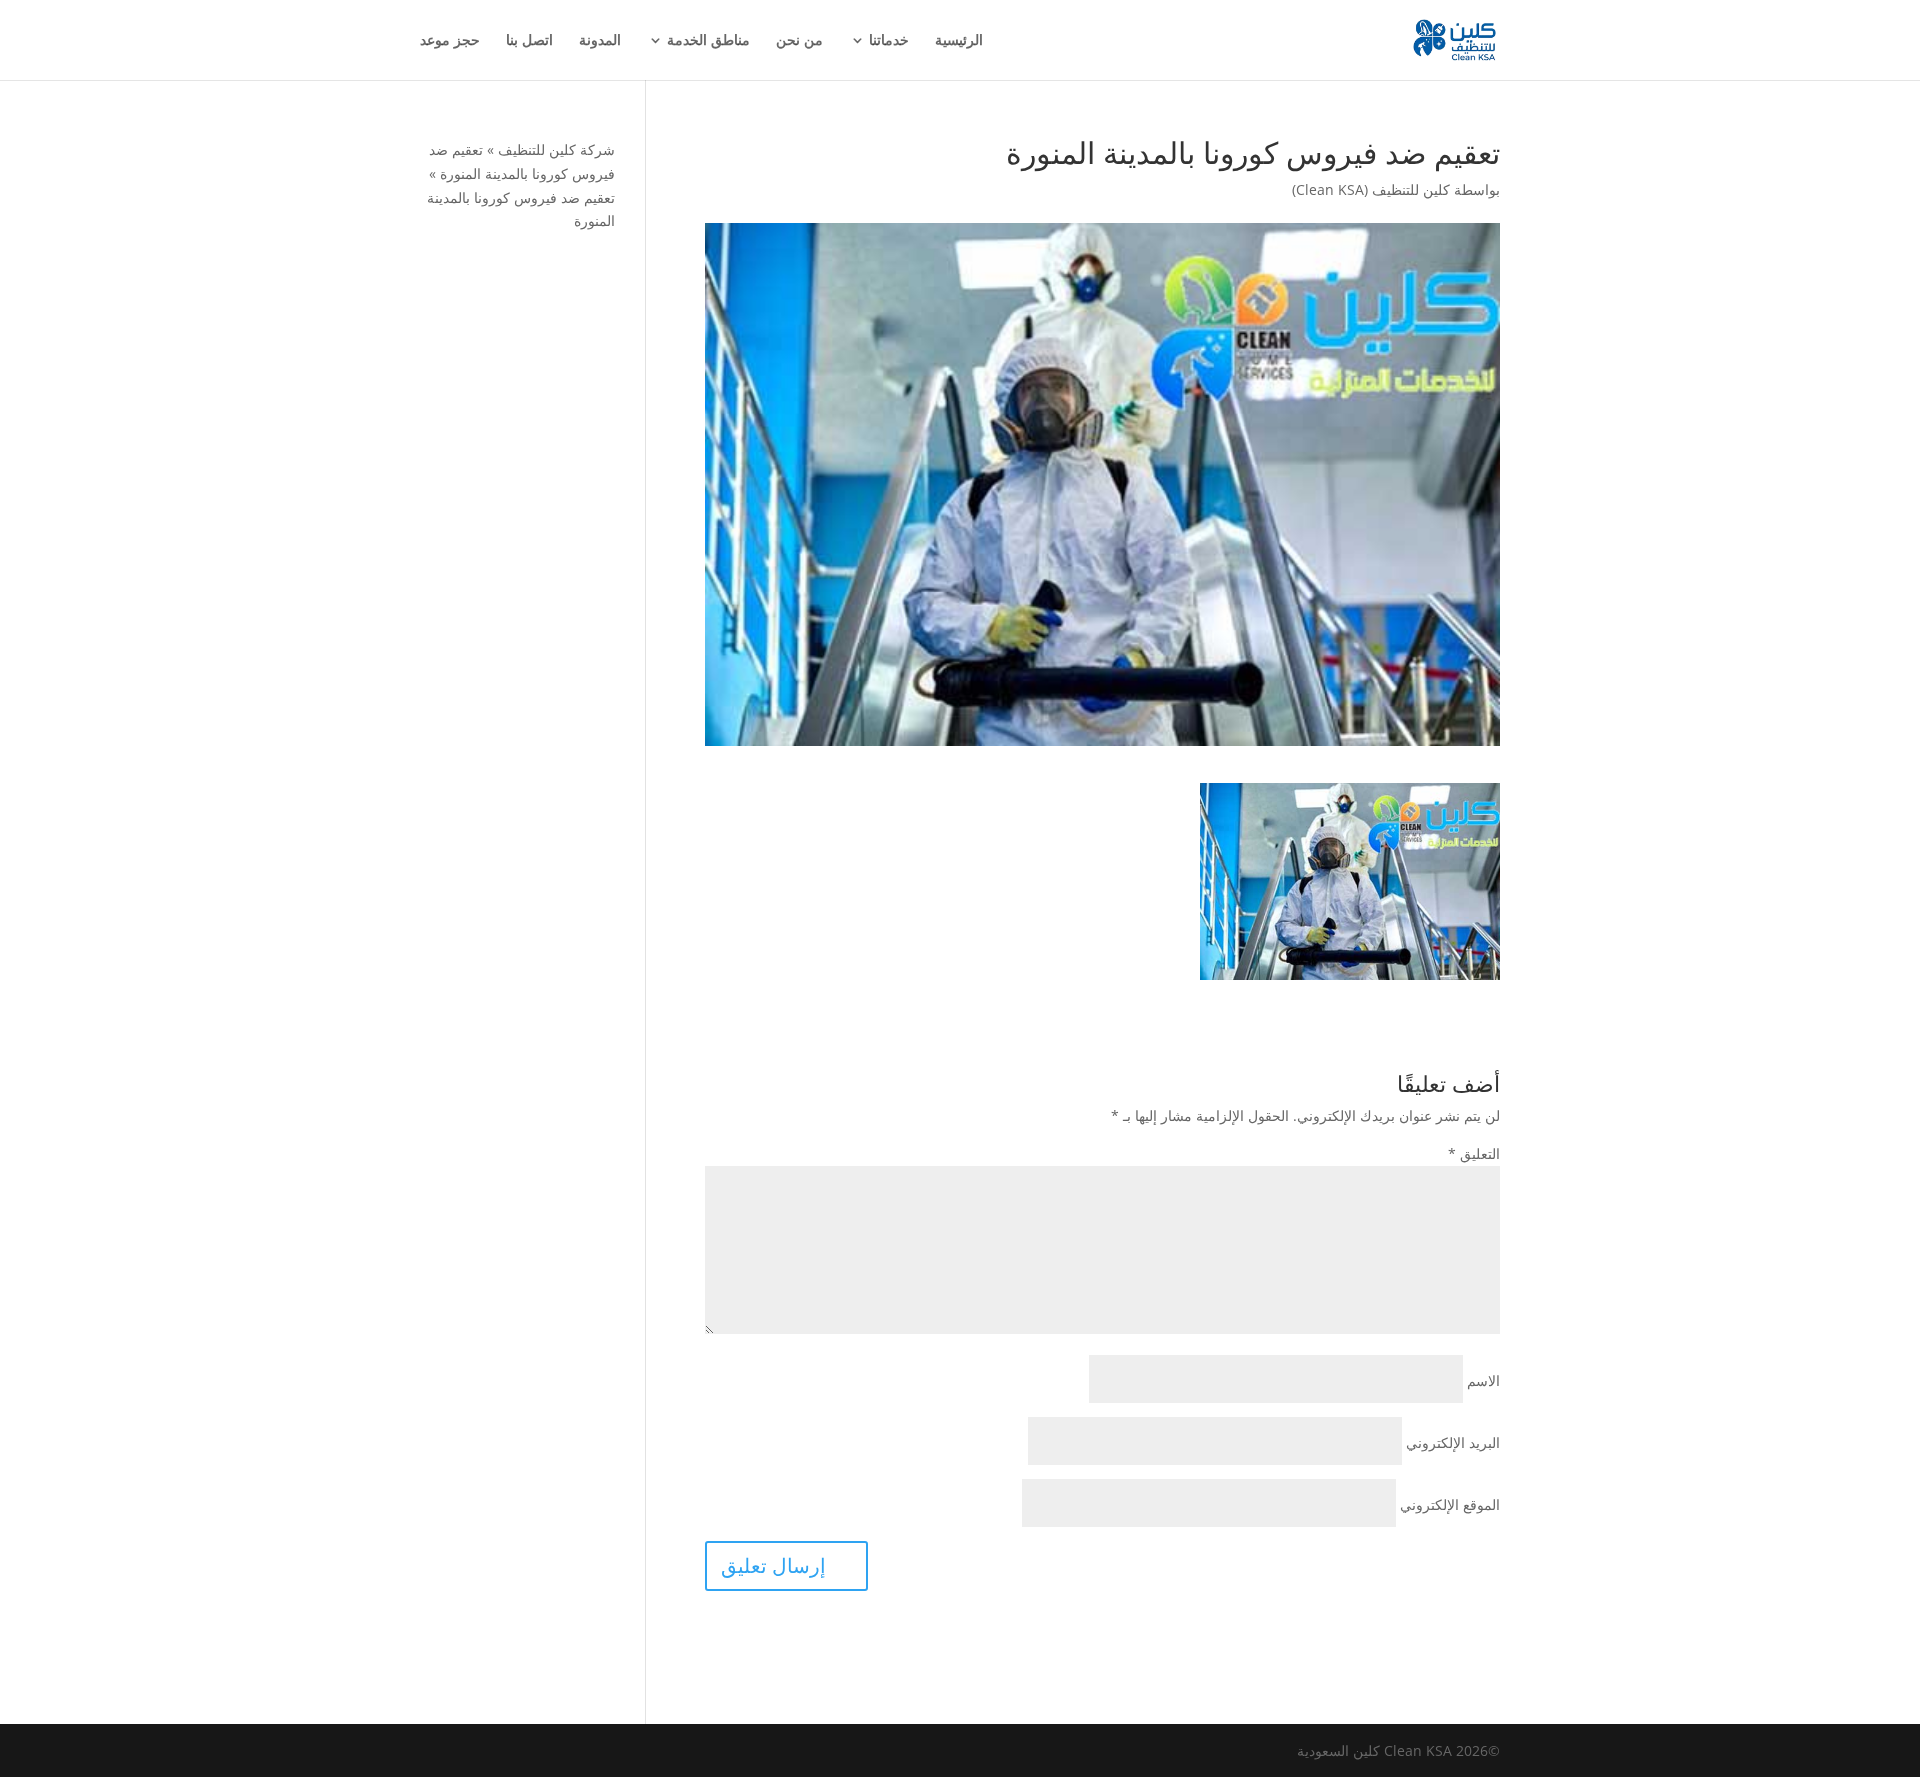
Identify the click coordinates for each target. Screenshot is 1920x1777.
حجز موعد (450, 41)
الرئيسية (959, 41)
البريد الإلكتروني (1453, 1442)
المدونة (600, 41)
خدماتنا (889, 41)
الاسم (1483, 1380)
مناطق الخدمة (708, 41)
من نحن (799, 41)
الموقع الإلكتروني (1450, 1504)
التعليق (1474, 1153)
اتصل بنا (529, 41)
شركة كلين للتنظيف (556, 149)
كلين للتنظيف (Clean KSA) (1371, 189)
